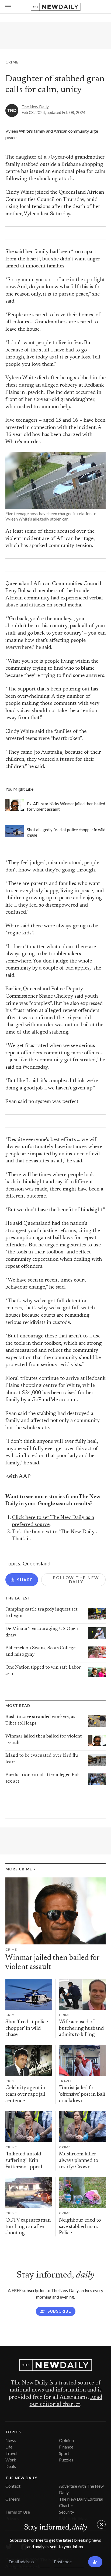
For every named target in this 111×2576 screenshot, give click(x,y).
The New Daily (35, 107)
